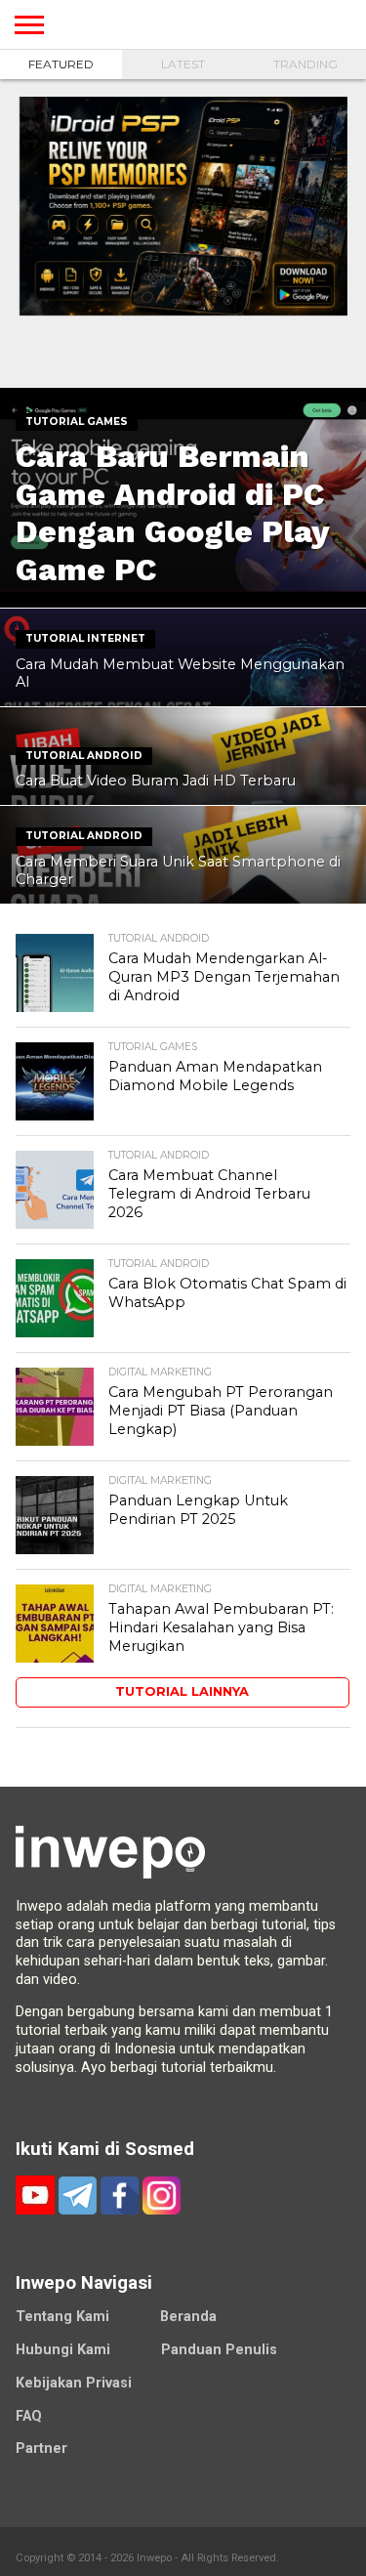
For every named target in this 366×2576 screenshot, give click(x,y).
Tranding (305, 64)
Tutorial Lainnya (182, 1691)
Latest (183, 64)
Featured (61, 64)
